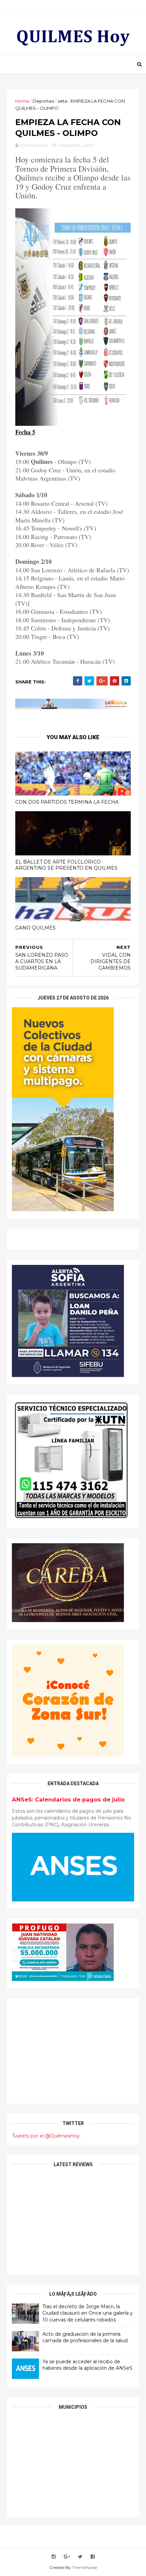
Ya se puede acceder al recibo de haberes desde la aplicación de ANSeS (87, 2365)
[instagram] (54, 2557)
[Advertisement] (73, 2051)
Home (22, 101)
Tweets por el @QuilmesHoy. (46, 2136)
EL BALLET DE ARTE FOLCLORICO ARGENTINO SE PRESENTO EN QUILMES (66, 865)
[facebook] (93, 2557)
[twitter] (80, 2557)
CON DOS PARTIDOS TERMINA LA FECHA (67, 802)
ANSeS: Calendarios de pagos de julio (68, 1799)
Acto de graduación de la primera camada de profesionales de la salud (85, 2337)
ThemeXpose (85, 2567)
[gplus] (67, 2557)
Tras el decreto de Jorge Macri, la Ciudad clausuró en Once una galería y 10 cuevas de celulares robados (88, 2313)
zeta (62, 101)
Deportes (43, 101)
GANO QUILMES (35, 928)
